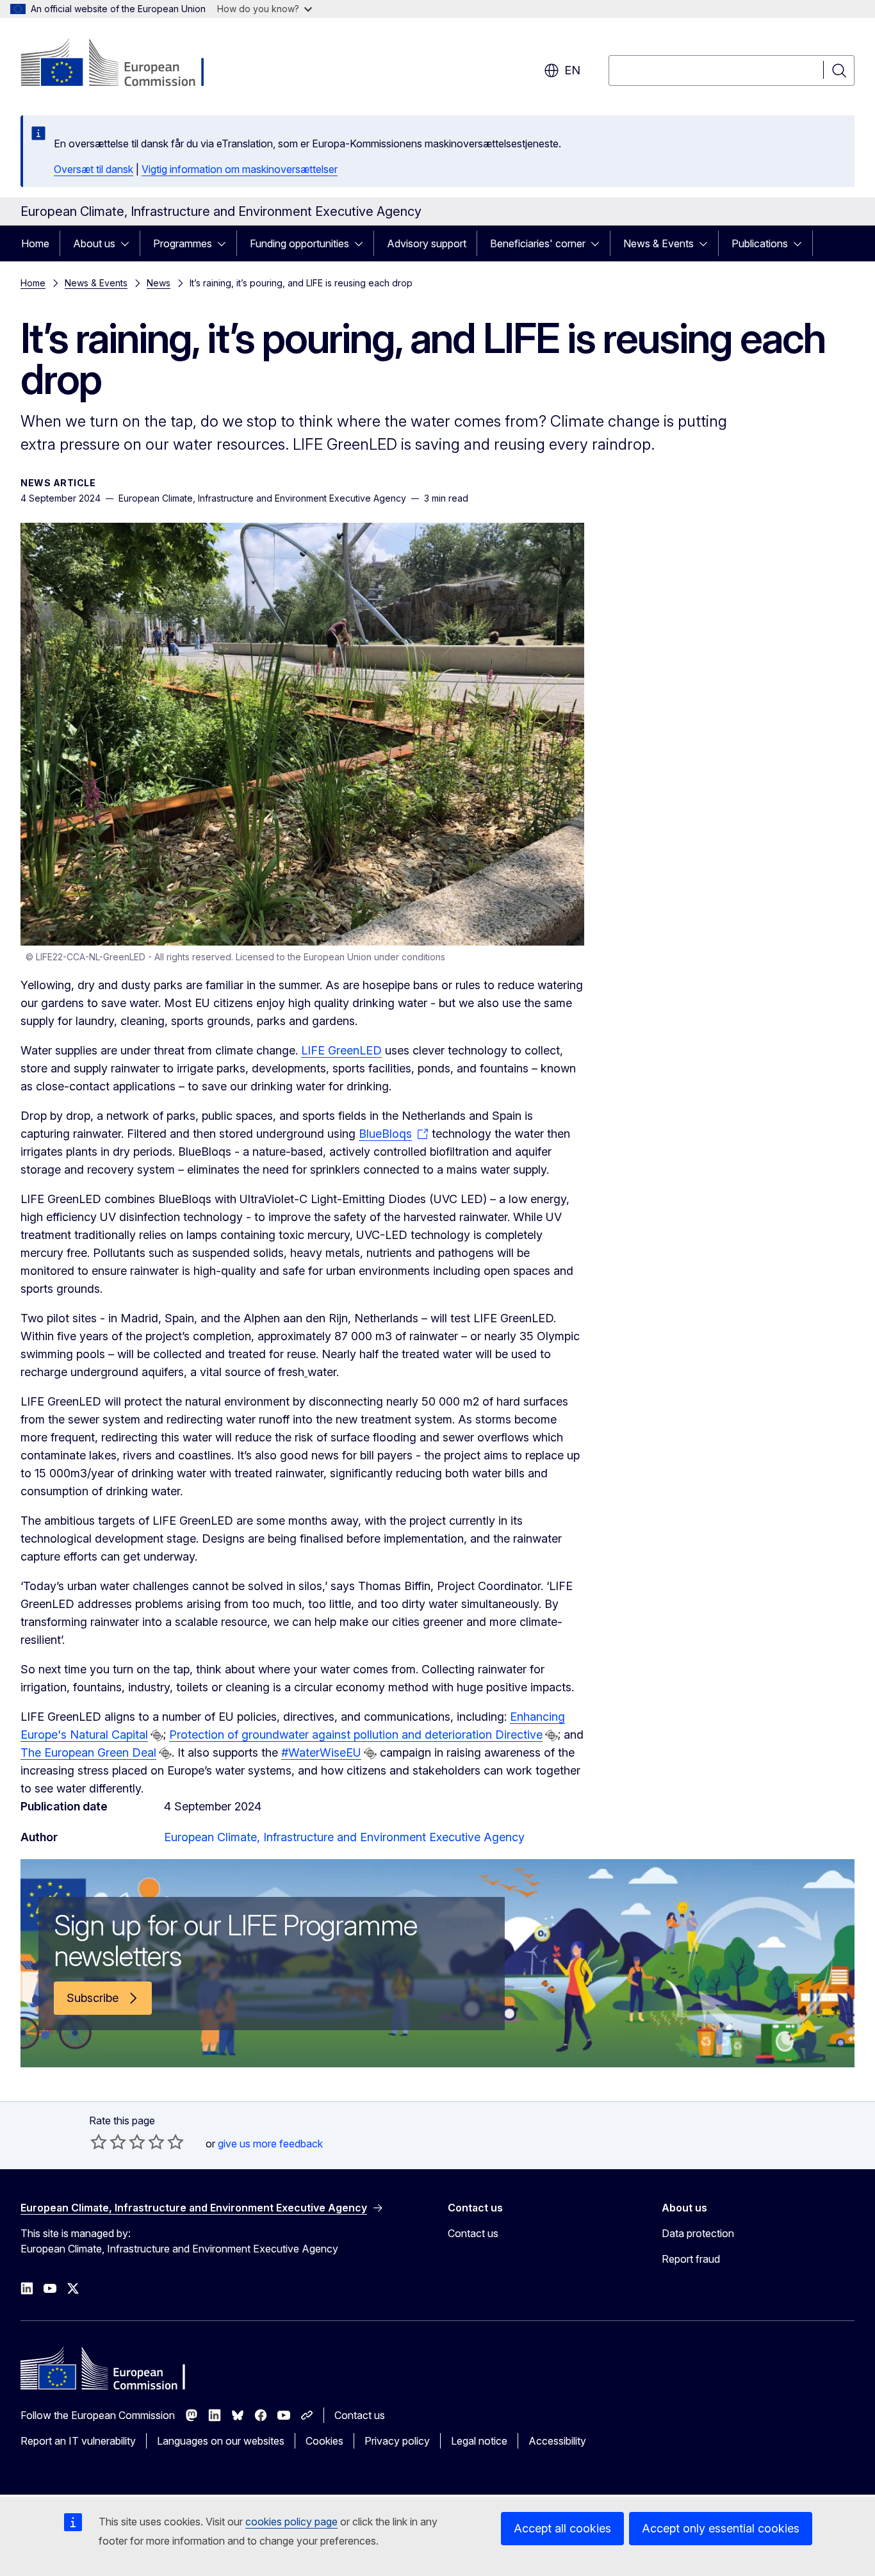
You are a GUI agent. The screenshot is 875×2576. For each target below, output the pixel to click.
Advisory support (427, 243)
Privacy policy (397, 2441)
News (159, 283)
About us (94, 243)
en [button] (572, 70)
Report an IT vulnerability (78, 2441)
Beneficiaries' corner (538, 243)
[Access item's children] (129, 243)
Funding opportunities (299, 243)
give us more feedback (270, 2144)
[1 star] (99, 2142)
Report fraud (691, 2259)
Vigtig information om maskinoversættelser (240, 169)
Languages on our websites (221, 2441)
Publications (760, 243)
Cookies (324, 2441)
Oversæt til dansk (94, 169)
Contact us (473, 2233)
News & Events (658, 243)
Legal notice (479, 2441)
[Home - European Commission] (124, 64)
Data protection (698, 2233)
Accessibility (557, 2441)
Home (35, 243)
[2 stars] (108, 2142)
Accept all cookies (562, 2528)
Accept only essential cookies (721, 2528)
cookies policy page (291, 2522)
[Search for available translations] (157, 1735)
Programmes (183, 243)
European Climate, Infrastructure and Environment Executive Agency (344, 1837)
